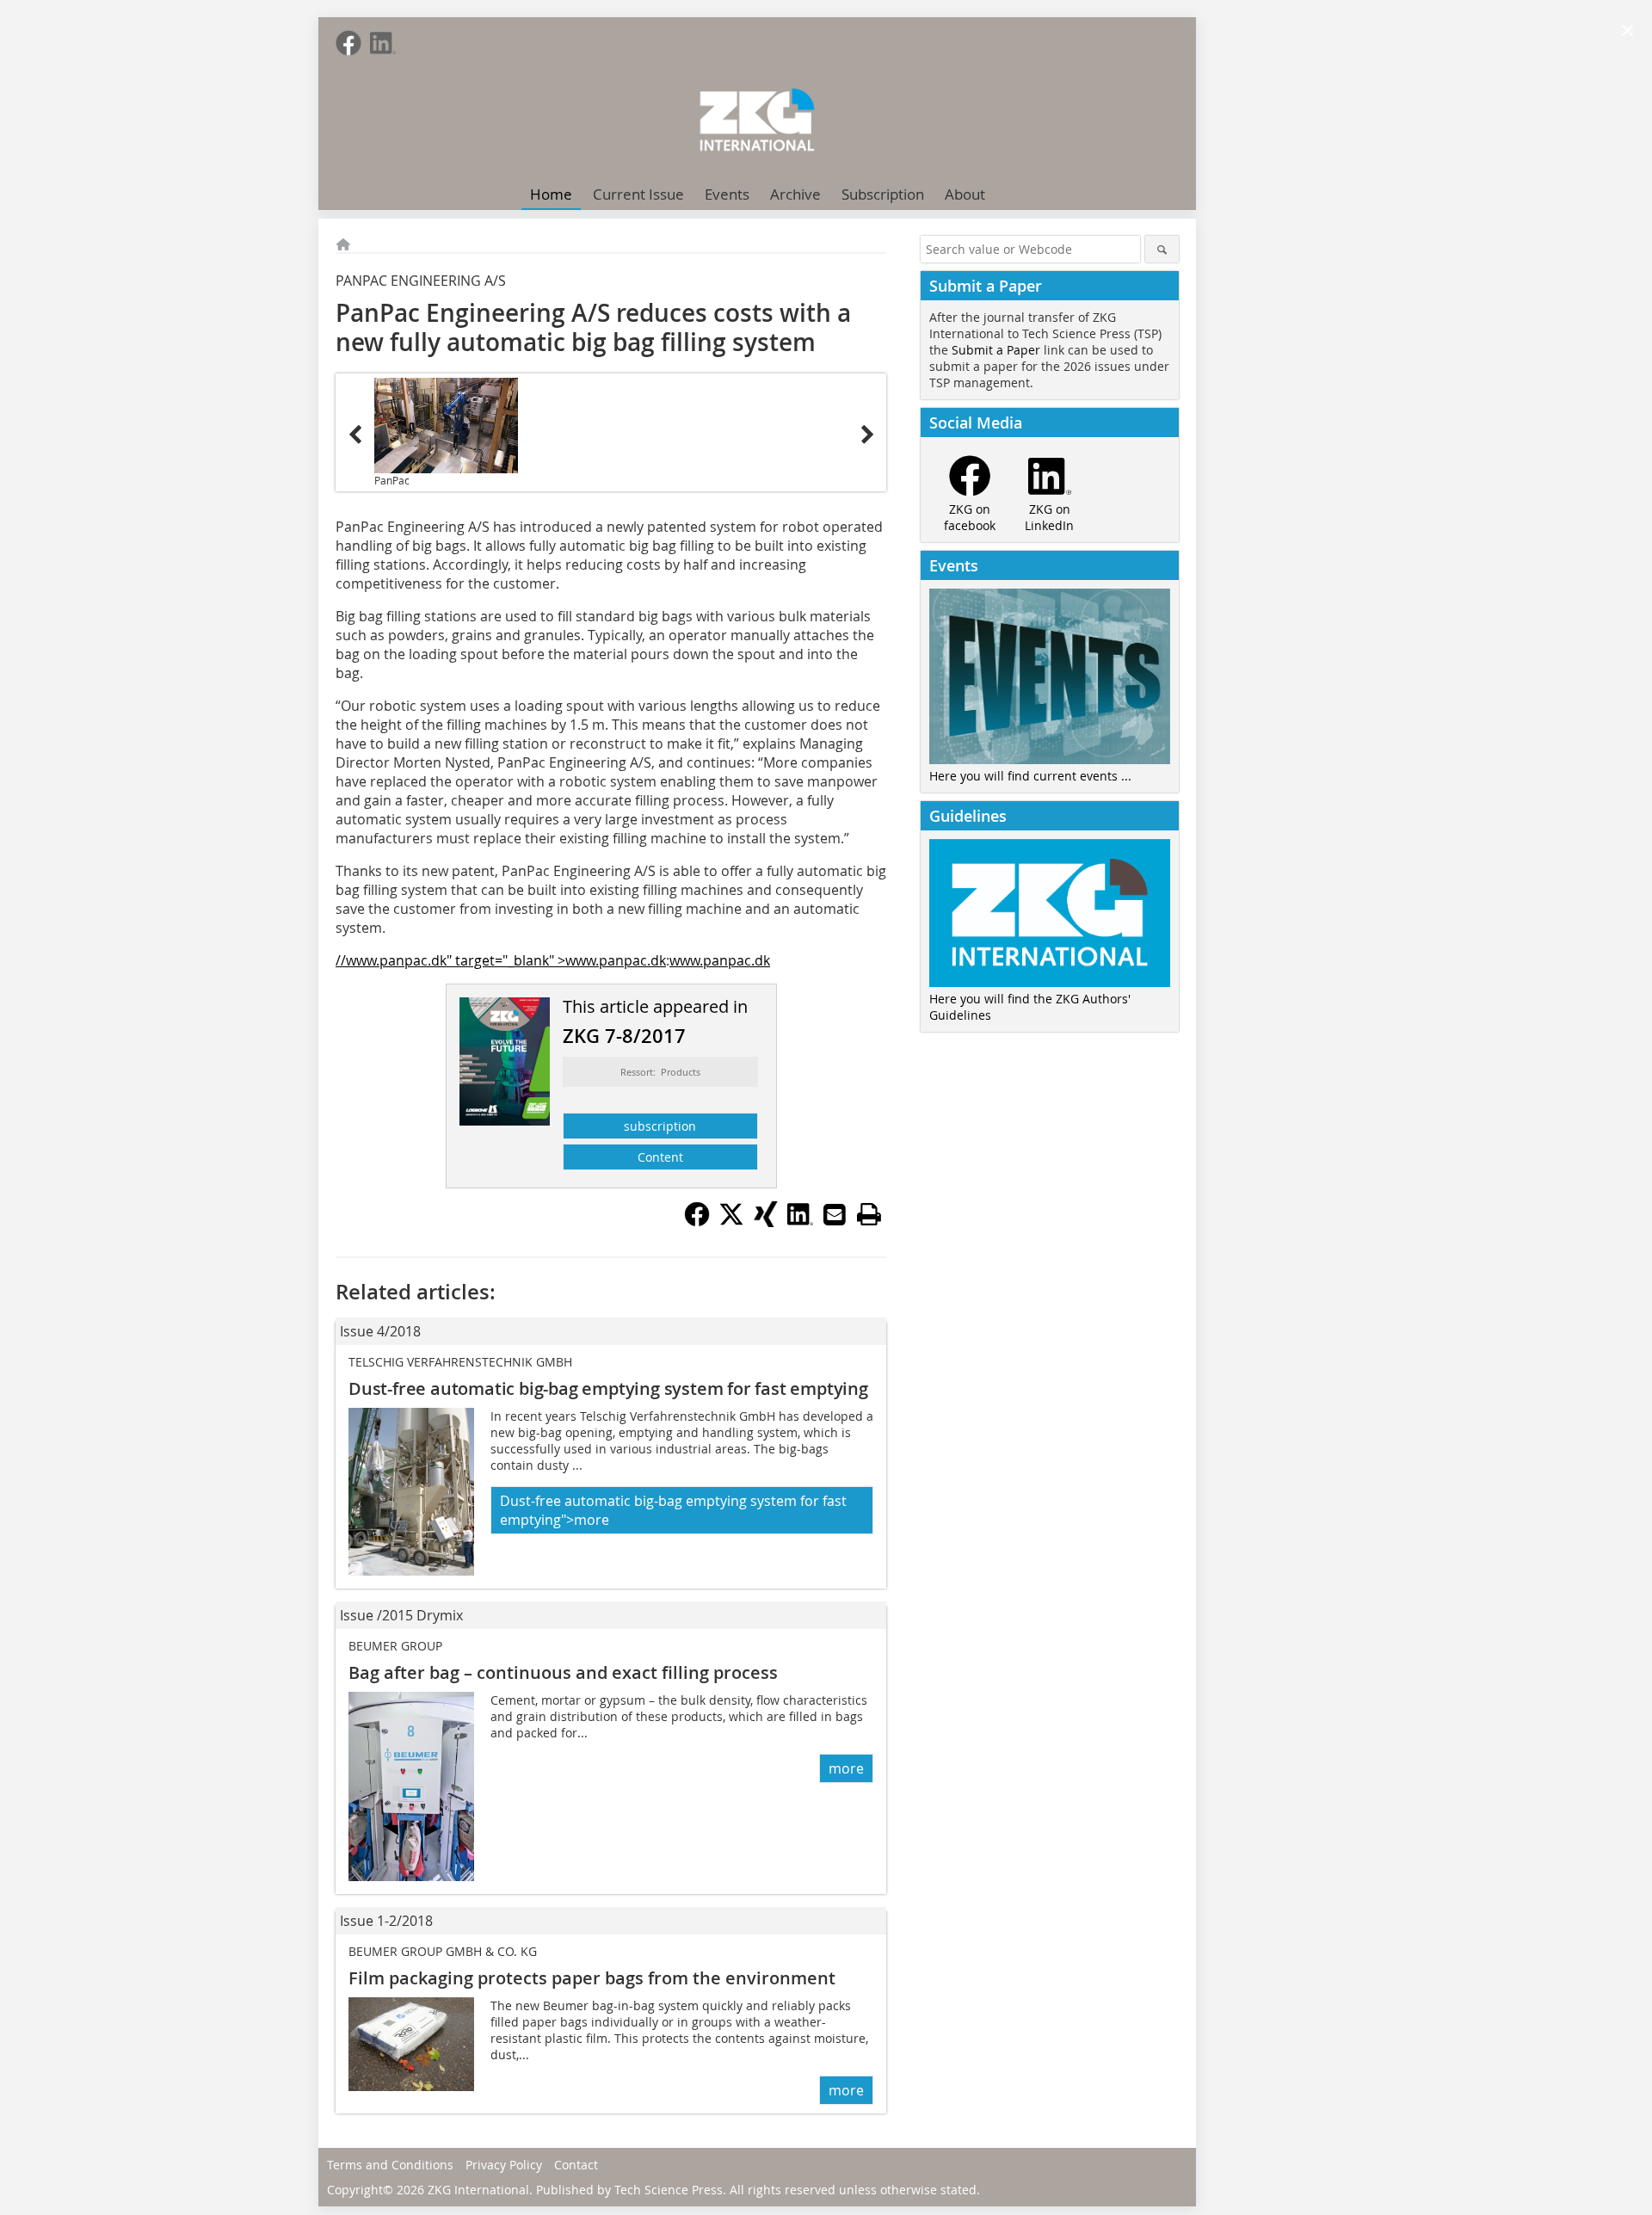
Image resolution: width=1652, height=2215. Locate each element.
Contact (576, 2165)
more (846, 1768)
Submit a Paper (996, 350)
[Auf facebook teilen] (697, 1222)
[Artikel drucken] (869, 1214)
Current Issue (638, 194)
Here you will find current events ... (1030, 776)
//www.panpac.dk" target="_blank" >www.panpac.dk (501, 960)
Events (727, 194)
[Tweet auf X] (731, 1222)
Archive (795, 194)
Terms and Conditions (390, 2165)
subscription (660, 1126)
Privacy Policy (504, 2165)
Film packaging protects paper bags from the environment (592, 1978)
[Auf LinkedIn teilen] (800, 1222)
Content (660, 1157)
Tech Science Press (669, 2190)
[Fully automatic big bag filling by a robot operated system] (446, 426)
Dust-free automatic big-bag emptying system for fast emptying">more (673, 1510)
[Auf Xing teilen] (766, 1222)
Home (551, 194)
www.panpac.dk (720, 960)
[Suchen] (1162, 249)
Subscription (883, 194)
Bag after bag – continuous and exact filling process (563, 1672)
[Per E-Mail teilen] (835, 1214)
